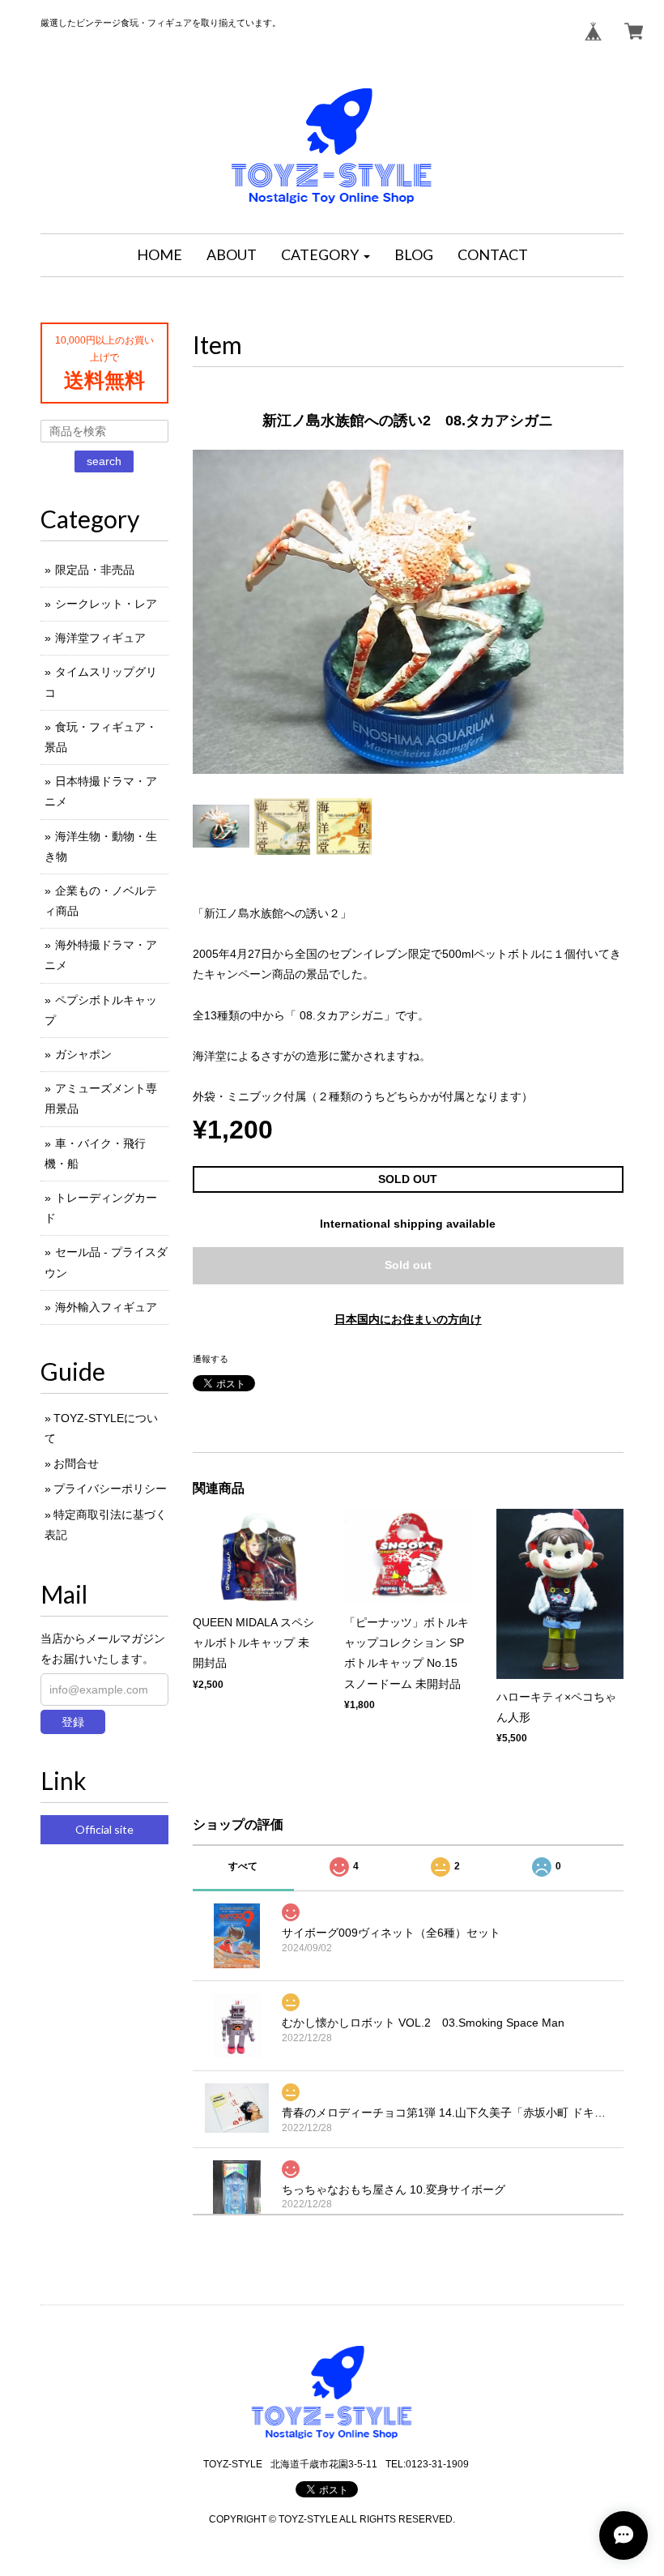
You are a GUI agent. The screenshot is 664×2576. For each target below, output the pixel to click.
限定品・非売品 (95, 570)
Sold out (408, 1265)
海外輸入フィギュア (106, 1307)
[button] (326, 255)
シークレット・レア (106, 604)
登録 (73, 1722)
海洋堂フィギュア (100, 638)
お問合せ (76, 1463)
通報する (211, 1359)
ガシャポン (83, 1054)
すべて (243, 1866)
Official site (104, 1829)
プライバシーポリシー (110, 1489)
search (104, 461)
